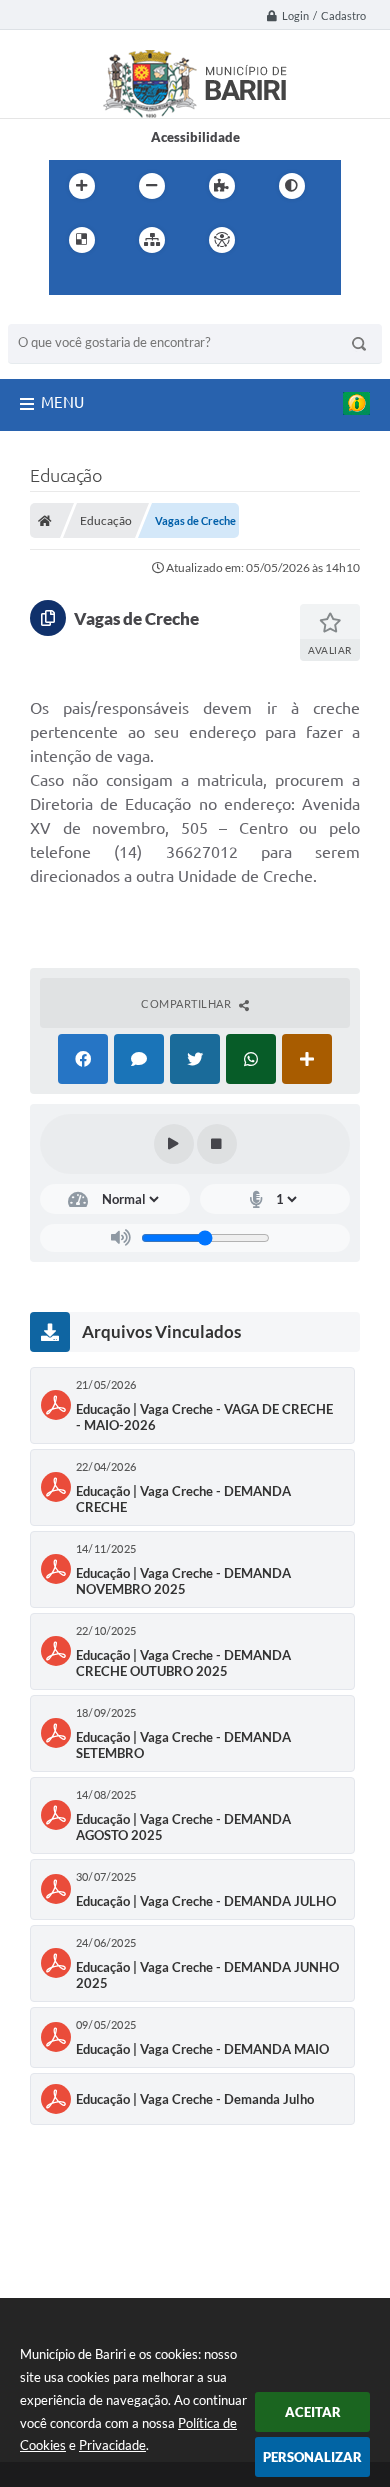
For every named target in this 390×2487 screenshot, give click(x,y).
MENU (62, 402)
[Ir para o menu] (69, 281)
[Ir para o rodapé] (157, 281)
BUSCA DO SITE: (67, 314)
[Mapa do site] (152, 240)
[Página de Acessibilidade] (222, 240)
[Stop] (217, 1144)
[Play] (174, 1144)
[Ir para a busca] (113, 281)
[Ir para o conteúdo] (279, 240)
